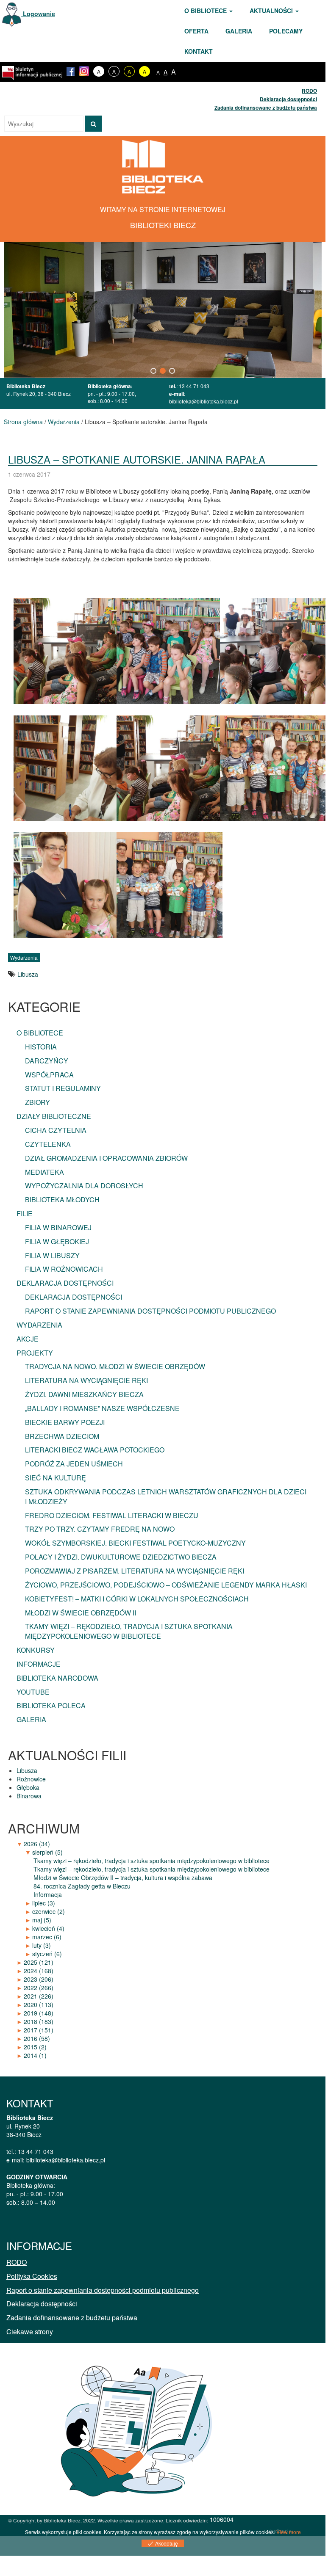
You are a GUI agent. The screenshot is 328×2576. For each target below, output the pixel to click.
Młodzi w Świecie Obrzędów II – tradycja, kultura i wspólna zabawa (123, 1877)
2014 (35, 2055)
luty (42, 1945)
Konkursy (36, 1650)
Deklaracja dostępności (288, 99)
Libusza (28, 974)
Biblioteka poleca (51, 1705)
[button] (153, 371)
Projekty (35, 1353)
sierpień (47, 1852)
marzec (47, 1937)
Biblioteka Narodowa (57, 1678)
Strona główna (23, 422)
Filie (25, 1213)
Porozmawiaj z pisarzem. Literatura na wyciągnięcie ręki (135, 1571)
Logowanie (38, 14)
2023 (39, 1979)
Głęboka (28, 1787)
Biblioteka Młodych (62, 1200)
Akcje (28, 1339)
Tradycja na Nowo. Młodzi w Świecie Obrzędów (115, 1366)
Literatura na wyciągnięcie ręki (86, 1380)
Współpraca (49, 1075)
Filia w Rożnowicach (64, 1269)
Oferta (196, 31)
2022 (39, 1988)
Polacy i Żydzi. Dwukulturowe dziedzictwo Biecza (121, 1557)
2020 (39, 2004)
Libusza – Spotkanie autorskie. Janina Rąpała (137, 459)
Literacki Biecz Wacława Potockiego (95, 1450)
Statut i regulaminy (63, 1088)
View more (289, 2532)
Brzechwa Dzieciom (62, 1436)
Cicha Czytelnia (56, 1130)
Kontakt (199, 51)
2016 (37, 2038)
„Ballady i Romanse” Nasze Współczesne (102, 1408)
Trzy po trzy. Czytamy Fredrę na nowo (100, 1529)
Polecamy (286, 31)
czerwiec (49, 1911)
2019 (39, 2013)
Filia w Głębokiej (57, 1241)
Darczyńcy (47, 1061)
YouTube (33, 1692)
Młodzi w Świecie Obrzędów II (81, 1613)
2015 (35, 2047)
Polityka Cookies (32, 2276)
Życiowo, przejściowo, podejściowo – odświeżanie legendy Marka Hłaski (166, 1585)
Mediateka (44, 1172)
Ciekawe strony (30, 2332)
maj (42, 1920)
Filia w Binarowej (58, 1227)
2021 (39, 1996)
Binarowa (29, 1796)
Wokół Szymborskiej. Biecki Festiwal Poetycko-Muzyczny (135, 1543)
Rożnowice (31, 1779)
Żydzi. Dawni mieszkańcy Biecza (84, 1394)
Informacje (39, 1664)
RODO (309, 91)
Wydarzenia (64, 422)
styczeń (47, 1954)
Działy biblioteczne (54, 1116)
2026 (37, 1844)
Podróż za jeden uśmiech (74, 1464)
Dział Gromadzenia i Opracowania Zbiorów (106, 1158)
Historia (41, 1047)
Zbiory (38, 1102)
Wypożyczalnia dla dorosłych (84, 1186)
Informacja (48, 1894)
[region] (163, 310)
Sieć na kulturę (56, 1478)
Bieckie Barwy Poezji (65, 1422)
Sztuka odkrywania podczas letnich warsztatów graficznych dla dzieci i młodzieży (166, 1496)
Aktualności (272, 11)
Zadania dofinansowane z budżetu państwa (266, 108)
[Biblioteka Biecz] (163, 166)
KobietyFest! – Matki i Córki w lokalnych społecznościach (137, 1599)
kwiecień (48, 1928)
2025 (39, 1962)
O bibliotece (206, 11)
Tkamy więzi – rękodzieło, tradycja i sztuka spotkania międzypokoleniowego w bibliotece (129, 1631)
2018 (39, 2021)
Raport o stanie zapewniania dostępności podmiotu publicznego (150, 1311)
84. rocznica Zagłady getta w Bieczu (82, 1886)
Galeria (239, 31)
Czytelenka (48, 1144)
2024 (39, 1971)
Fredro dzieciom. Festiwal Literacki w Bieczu (112, 1515)
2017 (39, 2030)
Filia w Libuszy (52, 1255)
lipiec (44, 1903)
